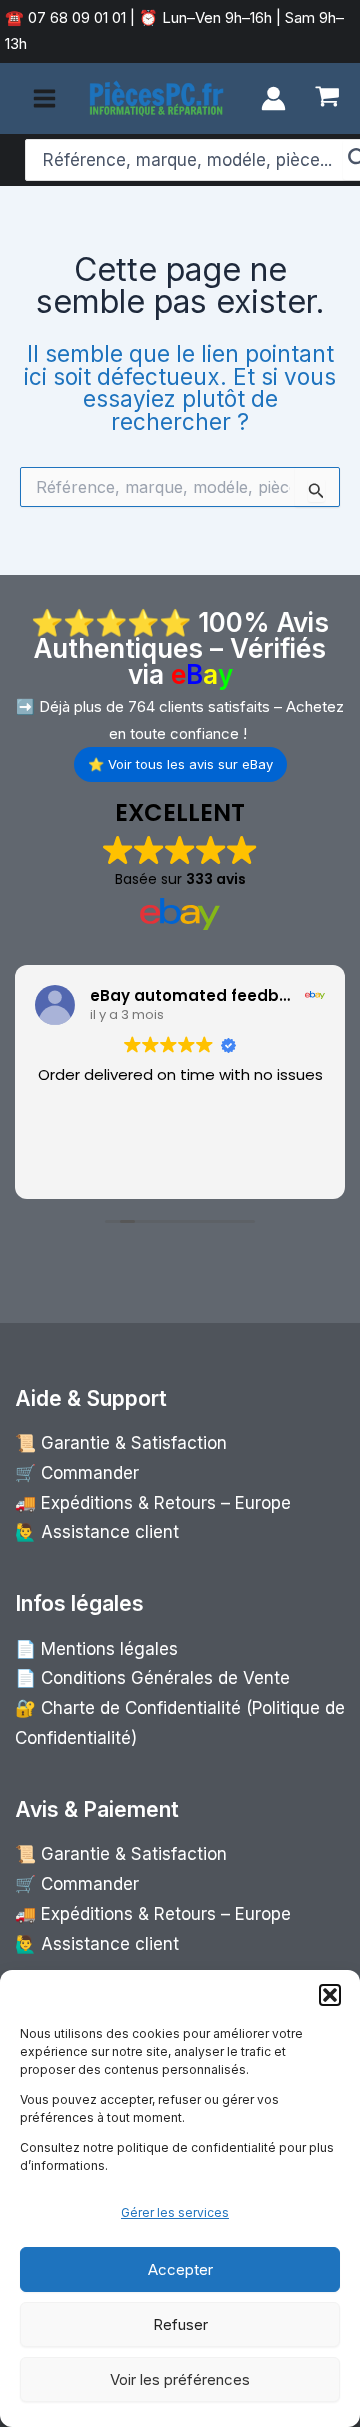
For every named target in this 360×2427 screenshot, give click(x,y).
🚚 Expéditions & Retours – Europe (153, 1503)
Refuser (180, 2324)
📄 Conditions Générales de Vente (152, 1678)
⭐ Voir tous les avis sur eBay (180, 764)
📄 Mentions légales (96, 1649)
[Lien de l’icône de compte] (273, 98)
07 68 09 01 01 (75, 17)
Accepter (180, 2269)
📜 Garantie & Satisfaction (121, 1443)
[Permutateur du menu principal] (44, 98)
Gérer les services (175, 2212)
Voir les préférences (180, 2379)
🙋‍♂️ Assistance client (97, 1532)
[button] (330, 1995)
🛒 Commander (77, 1473)
